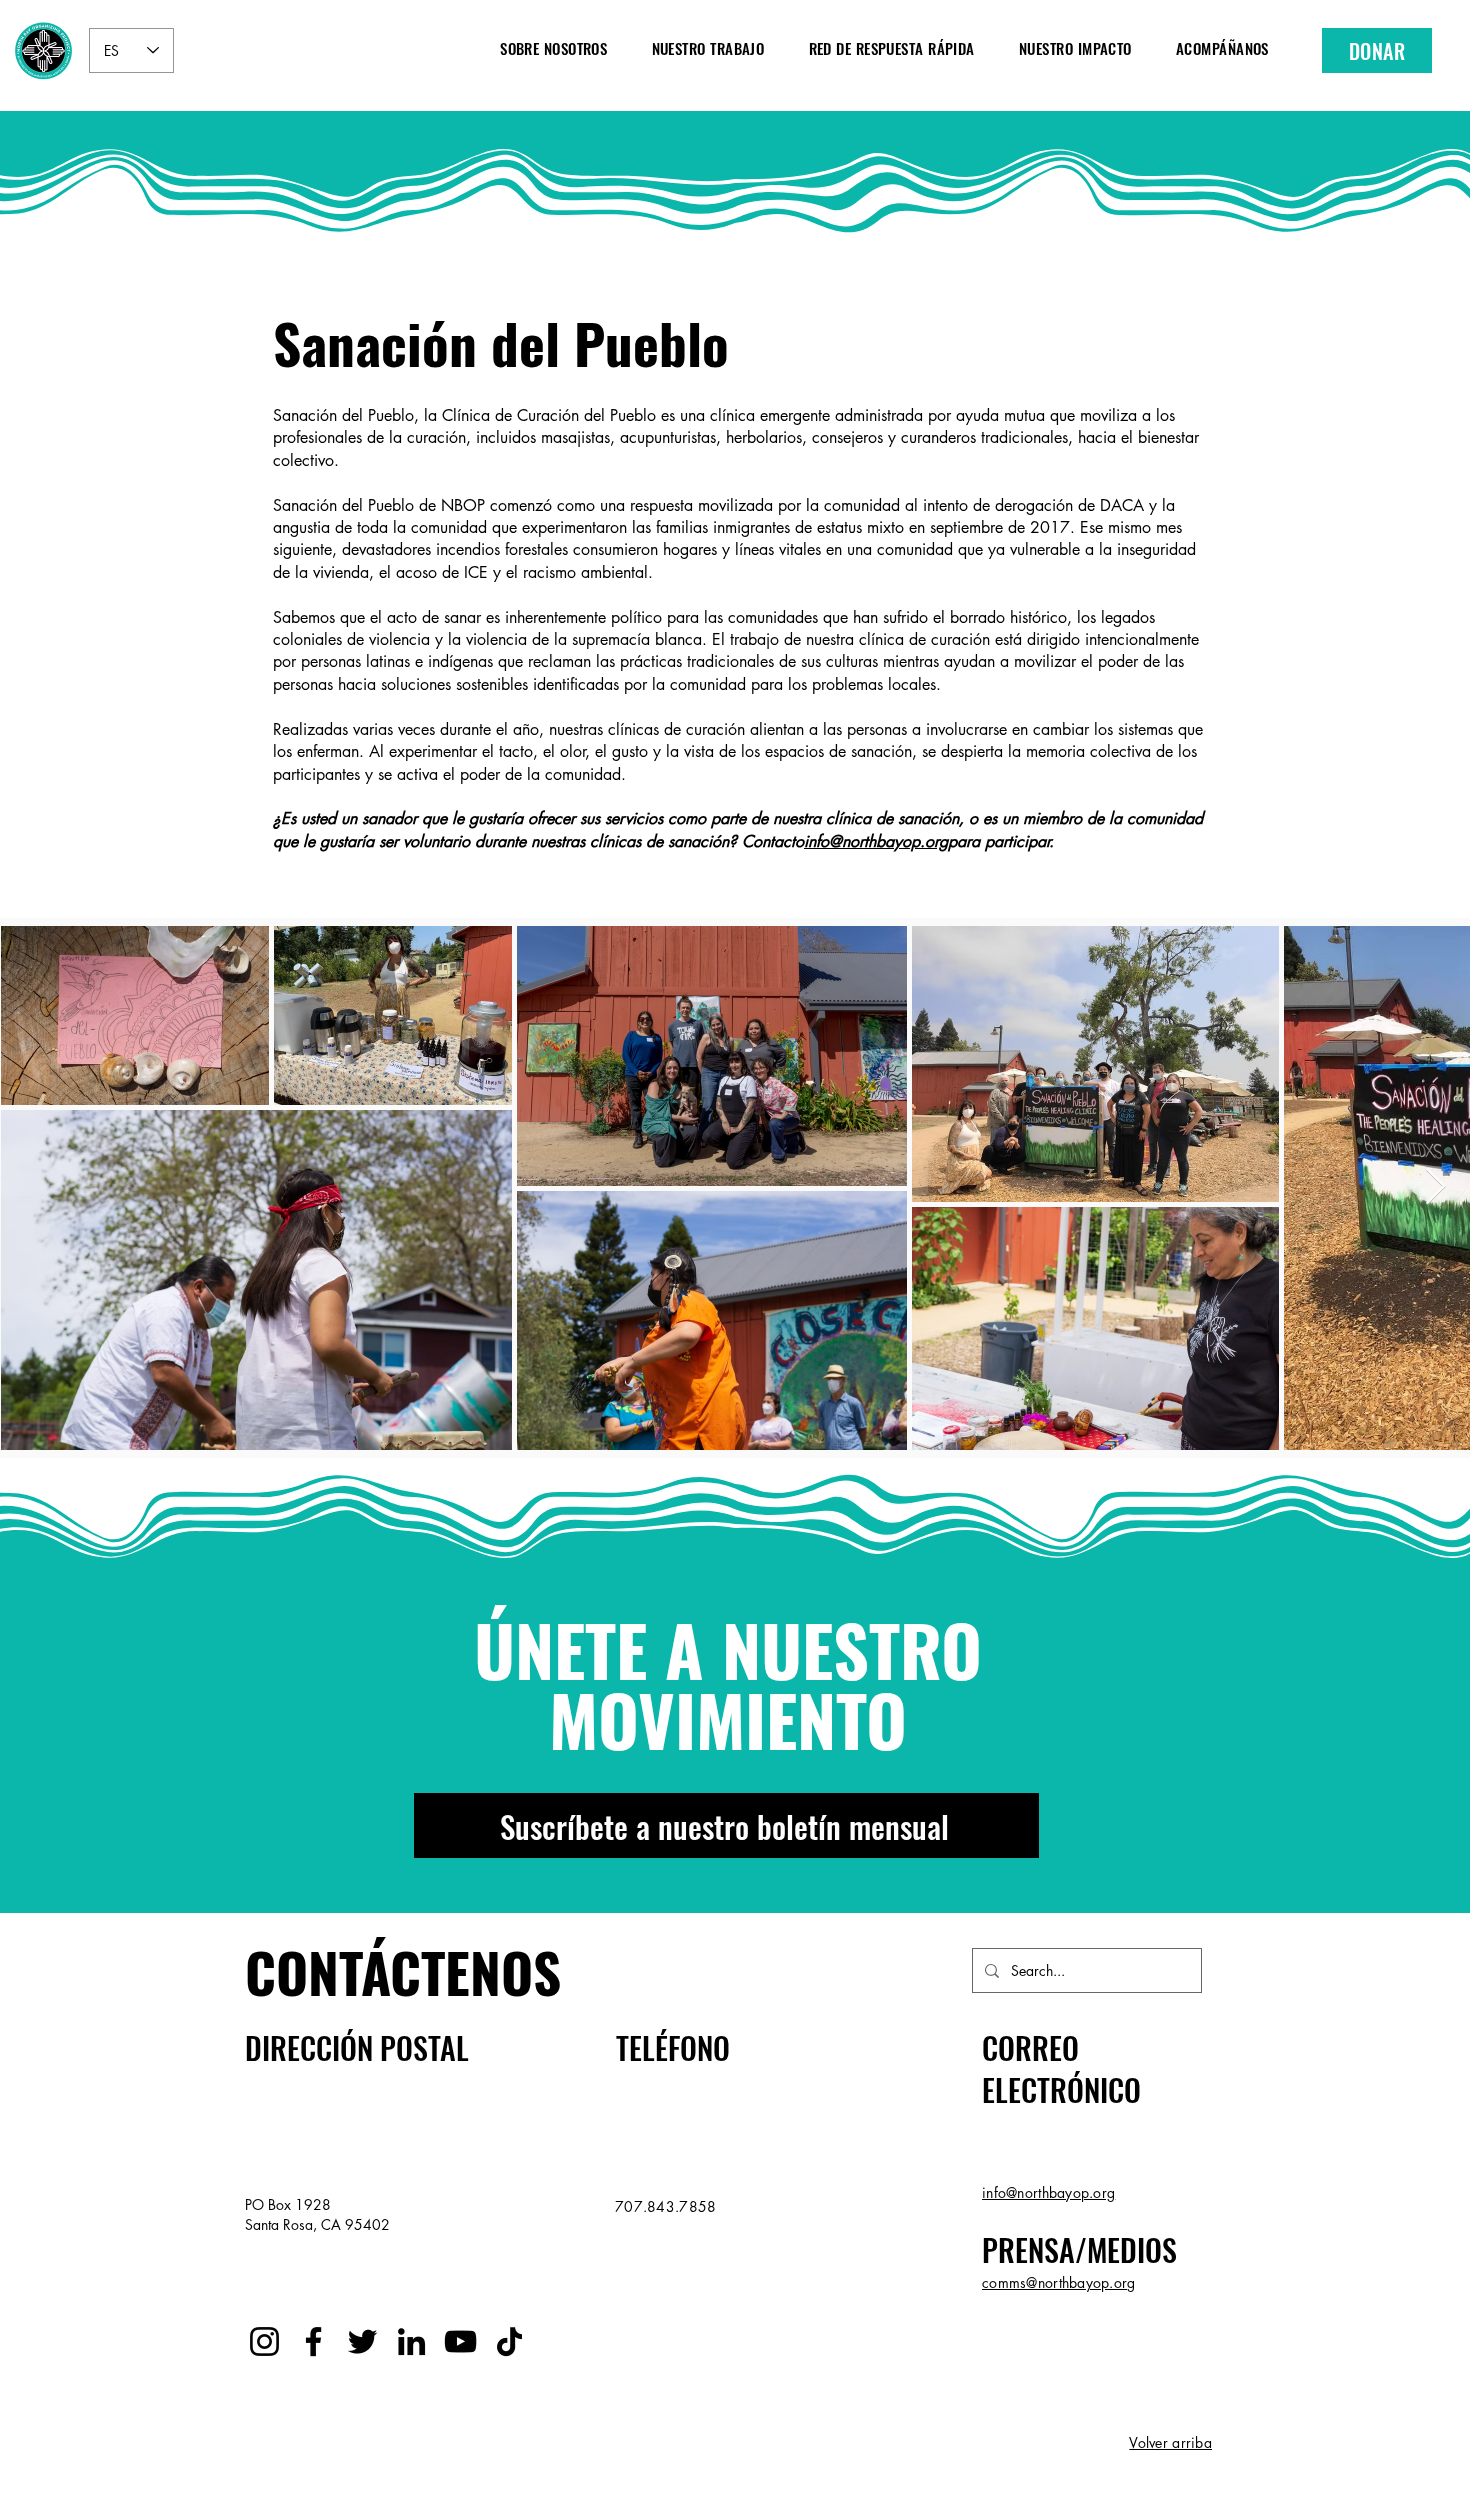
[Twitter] (362, 2341)
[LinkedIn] (411, 2341)
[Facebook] (313, 2341)
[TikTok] (509, 2341)
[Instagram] (264, 2341)
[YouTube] (460, 2341)
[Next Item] (1435, 1187)
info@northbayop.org (876, 841)
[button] (553, 47)
